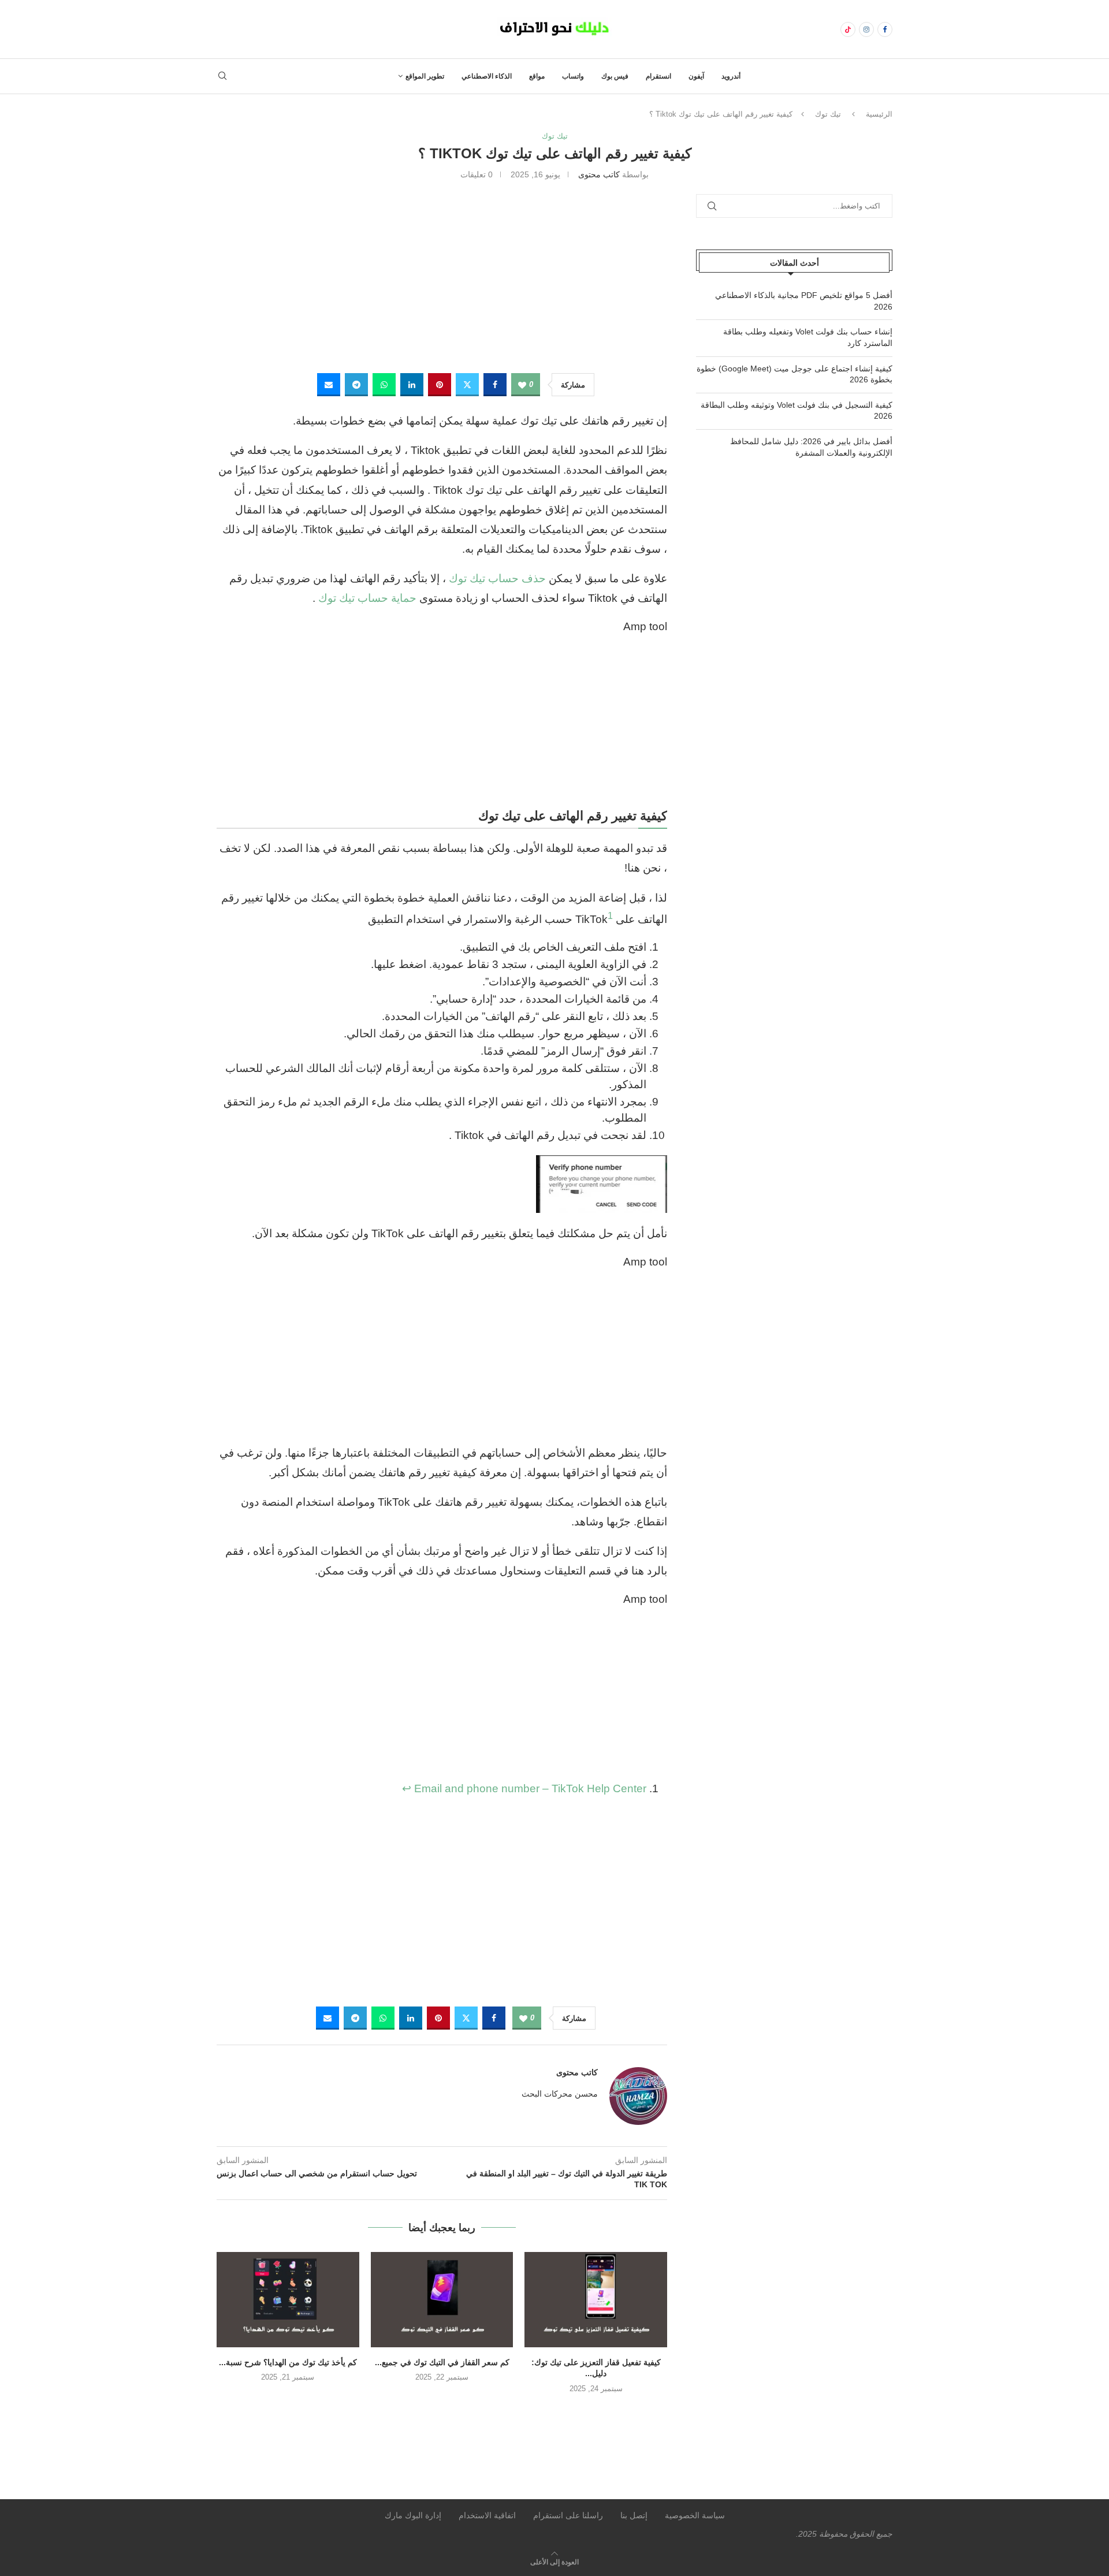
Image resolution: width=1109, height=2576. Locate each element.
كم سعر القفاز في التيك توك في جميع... (442, 2362)
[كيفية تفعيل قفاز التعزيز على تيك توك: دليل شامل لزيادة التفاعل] (596, 2299)
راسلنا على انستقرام (568, 2515)
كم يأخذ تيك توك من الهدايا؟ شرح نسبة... (288, 2362)
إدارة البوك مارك (413, 2515)
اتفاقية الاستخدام (487, 2515)
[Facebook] (885, 29)
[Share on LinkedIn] (412, 385)
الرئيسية (879, 114)
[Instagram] (866, 29)
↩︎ (407, 1788)
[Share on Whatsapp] (384, 385)
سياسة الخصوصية (695, 2515)
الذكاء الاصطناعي (487, 76)
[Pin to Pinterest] (440, 385)
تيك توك (828, 114)
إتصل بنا (634, 2515)
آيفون (696, 76)
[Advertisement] (442, 275)
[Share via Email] (329, 385)
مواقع (537, 76)
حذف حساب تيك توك (497, 578)
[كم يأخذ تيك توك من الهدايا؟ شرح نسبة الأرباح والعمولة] (288, 2299)
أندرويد (731, 76)
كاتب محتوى (599, 174)
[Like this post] (522, 385)
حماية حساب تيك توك (367, 598)
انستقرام (658, 76)
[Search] (222, 76)
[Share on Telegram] (356, 385)
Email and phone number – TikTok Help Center (530, 1788)
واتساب (573, 76)
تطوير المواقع (425, 76)
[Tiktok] (848, 29)
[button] (442, 2413)
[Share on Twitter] (467, 385)
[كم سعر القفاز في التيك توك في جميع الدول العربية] (442, 2299)
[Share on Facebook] (495, 385)
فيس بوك (615, 76)
